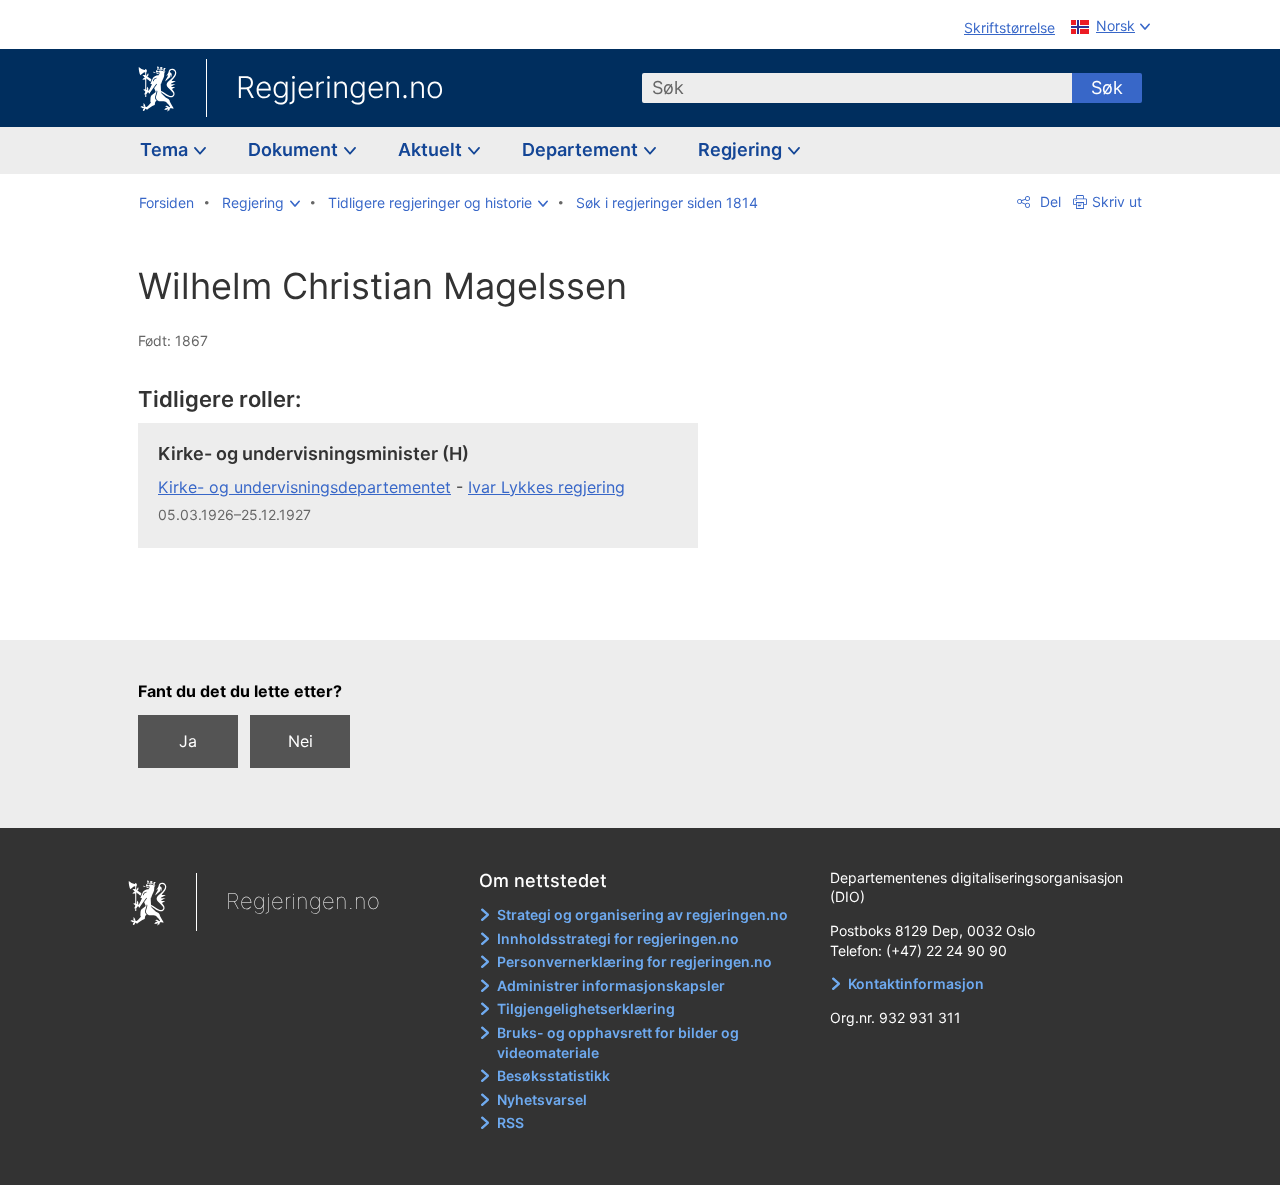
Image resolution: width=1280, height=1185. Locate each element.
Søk (1107, 87)
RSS (510, 1122)
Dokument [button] (295, 149)
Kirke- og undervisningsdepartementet (304, 487)
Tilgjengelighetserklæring (586, 1008)
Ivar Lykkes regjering (546, 487)
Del (1048, 201)
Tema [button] (166, 149)
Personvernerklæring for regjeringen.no (634, 961)
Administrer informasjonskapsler (611, 985)
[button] (261, 203)
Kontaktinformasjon (916, 983)
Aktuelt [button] (432, 149)
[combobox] (857, 88)
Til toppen (428, 610)
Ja (188, 741)
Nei (300, 741)
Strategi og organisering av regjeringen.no (642, 914)
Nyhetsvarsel (542, 1099)
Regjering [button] (742, 149)
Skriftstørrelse (1009, 27)
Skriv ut (1117, 201)
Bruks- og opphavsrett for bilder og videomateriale (618, 1042)
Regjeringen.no (340, 87)
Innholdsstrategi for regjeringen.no (618, 938)
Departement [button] (582, 149)
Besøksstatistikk (553, 1075)
